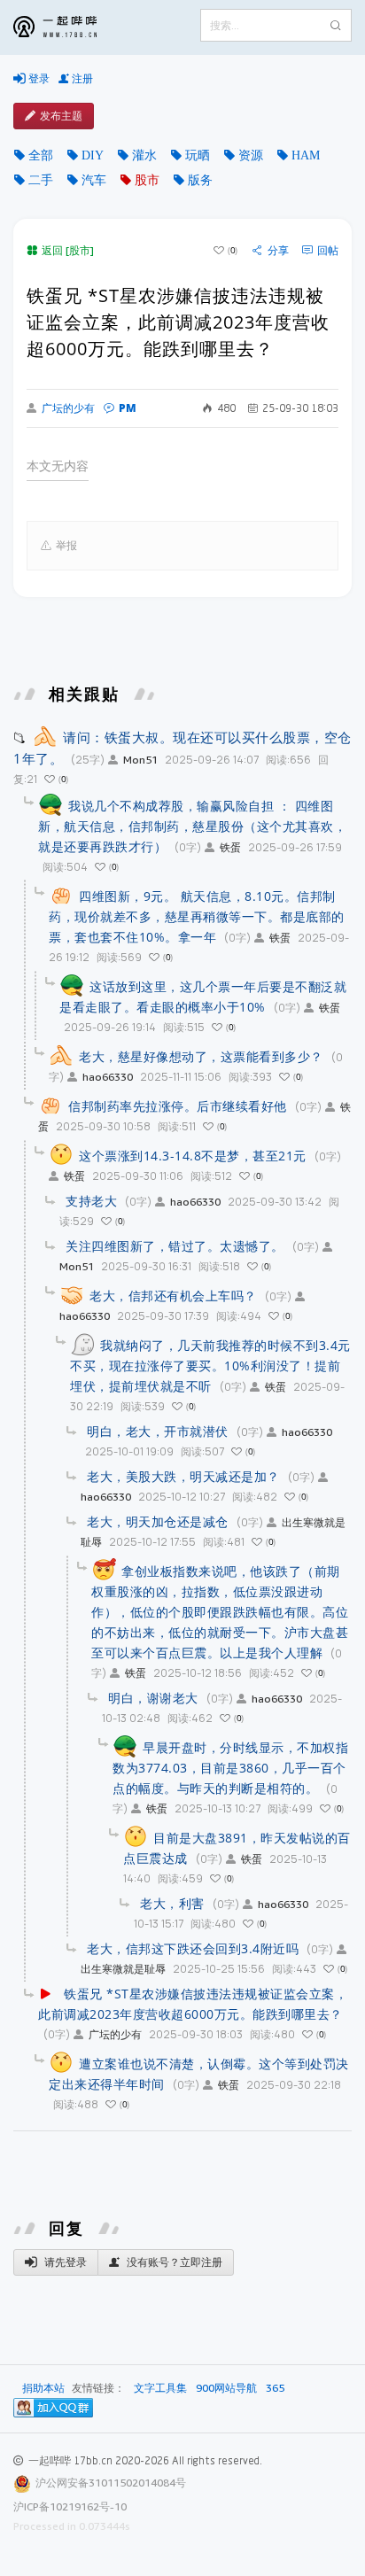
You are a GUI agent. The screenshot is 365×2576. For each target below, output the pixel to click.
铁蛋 (230, 847)
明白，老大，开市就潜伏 (158, 1431)
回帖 (328, 251)
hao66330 (108, 1077)
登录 (38, 78)
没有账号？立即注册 (173, 2262)
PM (128, 408)
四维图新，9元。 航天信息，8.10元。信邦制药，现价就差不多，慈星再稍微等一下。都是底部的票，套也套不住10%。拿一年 (197, 916)
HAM (306, 155)
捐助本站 (43, 2388)
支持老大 (91, 1201)
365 (275, 2388)
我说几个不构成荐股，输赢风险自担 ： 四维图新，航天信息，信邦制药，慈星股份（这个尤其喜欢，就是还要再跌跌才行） (192, 826)
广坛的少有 (68, 408)
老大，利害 (172, 1903)
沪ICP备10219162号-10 (70, 2506)
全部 (41, 155)
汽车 (94, 180)
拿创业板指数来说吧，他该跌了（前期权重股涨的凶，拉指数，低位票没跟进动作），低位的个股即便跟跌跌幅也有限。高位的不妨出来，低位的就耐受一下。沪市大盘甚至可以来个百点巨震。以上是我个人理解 (220, 1612)
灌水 (144, 155)
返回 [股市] (68, 250)
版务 (200, 180)
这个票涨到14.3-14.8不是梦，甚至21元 (193, 1156)
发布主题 (61, 116)
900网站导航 (226, 2388)
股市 (147, 180)
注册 (81, 78)
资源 (251, 155)
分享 (278, 251)
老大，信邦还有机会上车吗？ (173, 1296)
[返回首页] (68, 27)
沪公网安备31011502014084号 (111, 2483)
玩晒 (198, 155)
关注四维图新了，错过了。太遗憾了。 (175, 1246)
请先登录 (64, 2262)
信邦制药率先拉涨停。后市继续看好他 (178, 1106)
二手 (41, 180)
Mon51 (140, 760)
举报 (66, 545)
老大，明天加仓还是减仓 (158, 1521)
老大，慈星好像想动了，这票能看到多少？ (201, 1056)
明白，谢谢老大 (153, 1698)
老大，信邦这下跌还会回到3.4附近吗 (193, 1948)
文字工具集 (160, 2388)
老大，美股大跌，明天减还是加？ (183, 1476)
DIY (93, 155)
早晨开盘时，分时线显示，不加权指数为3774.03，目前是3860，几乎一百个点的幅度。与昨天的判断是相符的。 (230, 1768)
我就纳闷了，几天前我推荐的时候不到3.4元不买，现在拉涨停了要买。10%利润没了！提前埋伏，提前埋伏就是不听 (210, 1366)
